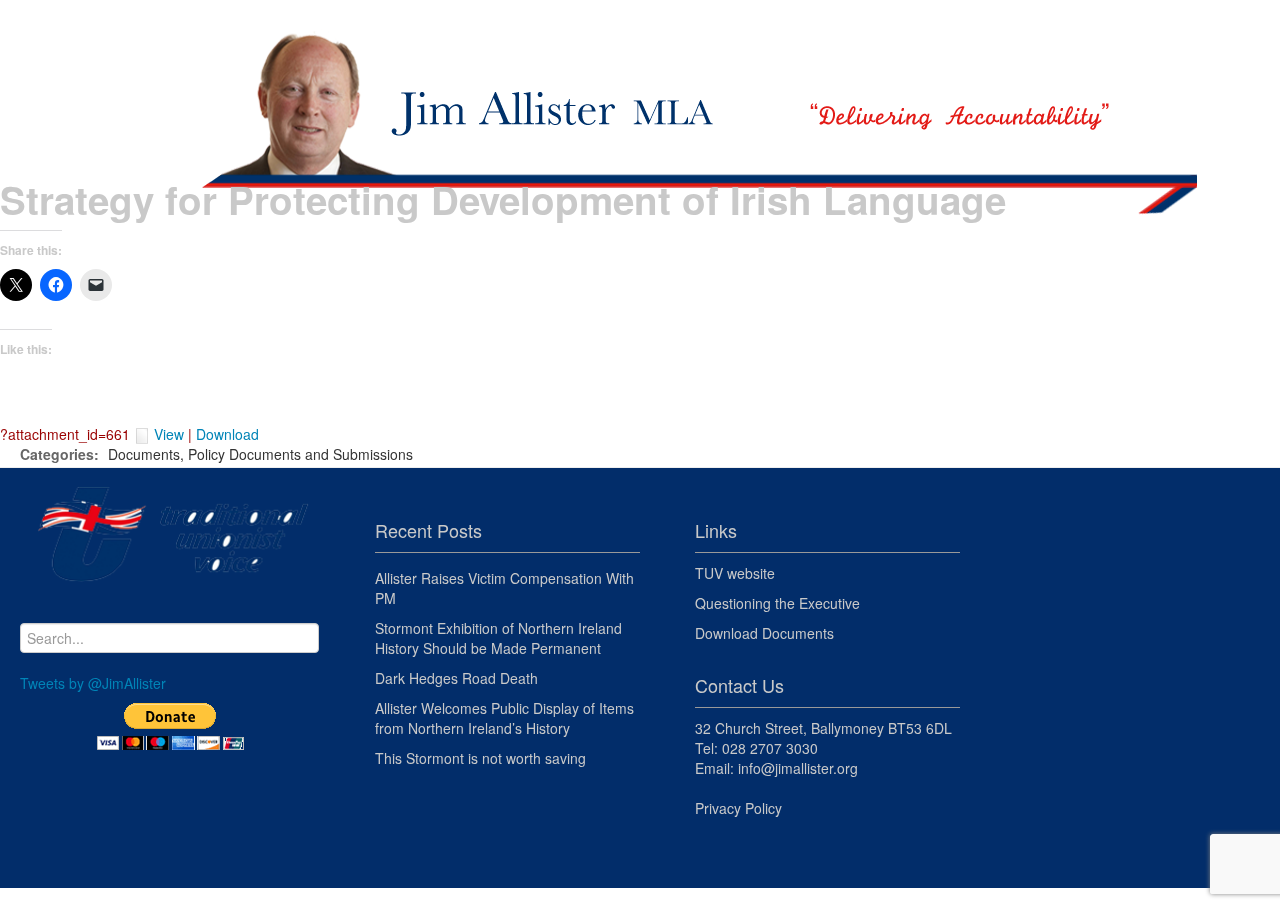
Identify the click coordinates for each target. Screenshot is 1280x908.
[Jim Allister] (640, 85)
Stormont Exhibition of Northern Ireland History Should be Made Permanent (498, 638)
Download (227, 434)
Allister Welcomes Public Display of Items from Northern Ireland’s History (504, 718)
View (169, 434)
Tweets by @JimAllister (93, 683)
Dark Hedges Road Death (456, 678)
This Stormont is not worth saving (480, 758)
